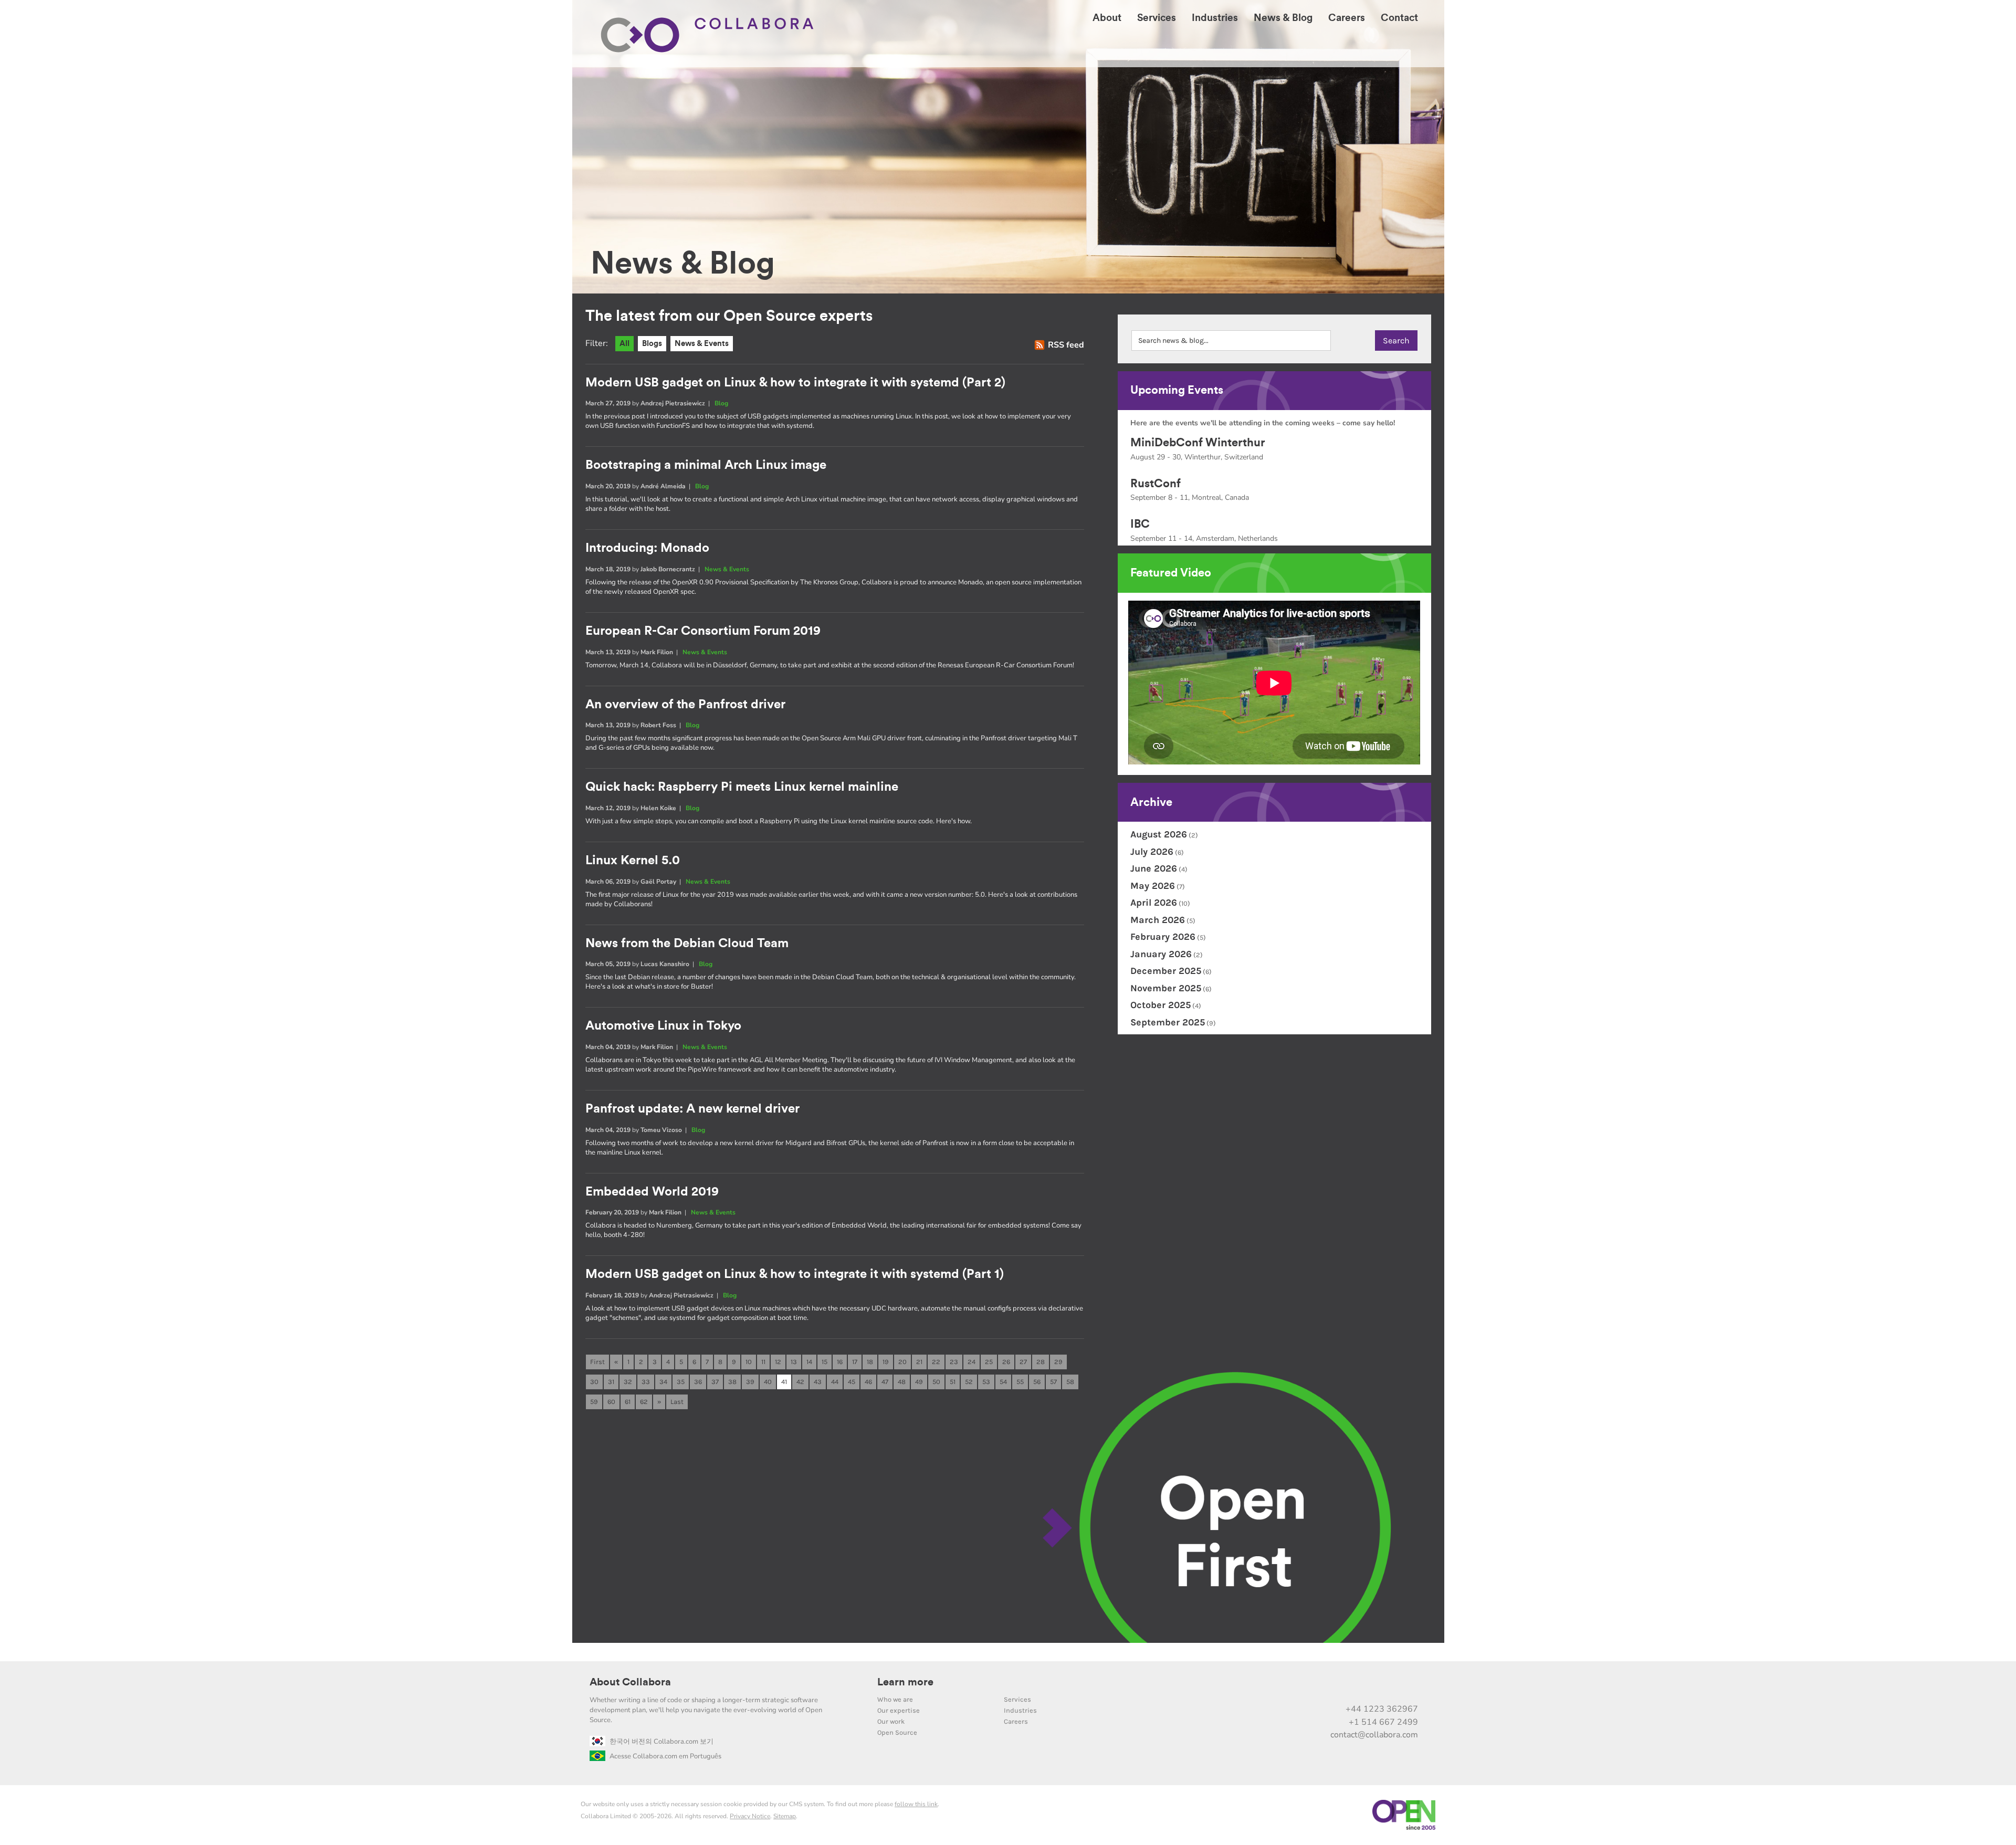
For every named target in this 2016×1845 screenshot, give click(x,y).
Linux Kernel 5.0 (633, 861)
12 (778, 1362)
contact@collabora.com (1374, 1735)
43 (818, 1382)
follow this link (916, 1804)
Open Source (897, 1732)
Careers (1016, 1721)
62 (644, 1402)
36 (698, 1382)
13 (794, 1362)
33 (646, 1382)
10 (749, 1362)
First (597, 1362)
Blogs (652, 344)
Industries (1020, 1710)
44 (835, 1382)
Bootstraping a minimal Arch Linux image (706, 465)
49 (919, 1382)
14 (809, 1362)
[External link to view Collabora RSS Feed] (1408, 1686)
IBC (1140, 524)
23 (954, 1362)
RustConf (1156, 484)
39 (750, 1382)
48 (902, 1382)
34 (663, 1382)
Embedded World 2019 (652, 1192)
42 (800, 1382)
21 (919, 1362)
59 (594, 1402)
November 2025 (1166, 988)
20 (902, 1362)
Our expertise (899, 1710)
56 (1037, 1382)
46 (868, 1382)
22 (936, 1362)
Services (1017, 1699)
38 (732, 1382)
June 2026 (1154, 868)
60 (611, 1402)
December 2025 (1166, 971)
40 (768, 1382)
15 (825, 1362)
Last (677, 1402)
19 (886, 1362)
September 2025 (1168, 1022)
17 (855, 1362)
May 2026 (1153, 886)
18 (870, 1362)
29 (1058, 1362)
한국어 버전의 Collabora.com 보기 (661, 1742)
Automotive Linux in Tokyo (663, 1026)
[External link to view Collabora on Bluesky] (1364, 1686)
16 (840, 1362)
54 (1003, 1382)
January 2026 (1161, 954)
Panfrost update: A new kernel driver (692, 1109)
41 (784, 1382)
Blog (721, 403)
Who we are (895, 1699)
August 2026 (1159, 834)
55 (1020, 1382)
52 (969, 1382)
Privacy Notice (750, 1816)
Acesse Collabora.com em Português (665, 1756)
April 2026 (1154, 903)
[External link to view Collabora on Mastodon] (1342, 1686)
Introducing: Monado (647, 548)
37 (715, 1382)
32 (628, 1382)
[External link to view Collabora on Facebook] (1386, 1686)
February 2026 (1163, 937)
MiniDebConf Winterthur (1198, 443)
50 (936, 1382)
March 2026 (1158, 920)
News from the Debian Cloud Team (687, 944)
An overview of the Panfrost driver (685, 705)
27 (1023, 1362)
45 (852, 1382)
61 (628, 1402)
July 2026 (1152, 852)
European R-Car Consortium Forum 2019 (703, 631)
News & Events (702, 344)
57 (1053, 1382)
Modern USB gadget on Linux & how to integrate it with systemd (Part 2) (795, 383)
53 (986, 1382)
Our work (891, 1721)
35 (681, 1382)
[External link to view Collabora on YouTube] (1320, 1686)
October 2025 (1161, 1005)
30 (594, 1382)
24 (972, 1362)
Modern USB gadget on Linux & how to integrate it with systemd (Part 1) (795, 1274)
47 (885, 1382)
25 (989, 1362)
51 (953, 1382)
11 (763, 1362)
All (624, 344)
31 (611, 1382)
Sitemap (785, 1816)
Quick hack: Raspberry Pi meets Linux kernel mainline (742, 787)
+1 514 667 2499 (1383, 1722)
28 (1041, 1362)
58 (1070, 1382)
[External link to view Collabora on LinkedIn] (1298, 1686)
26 (1006, 1362)
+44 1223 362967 (1382, 1709)
